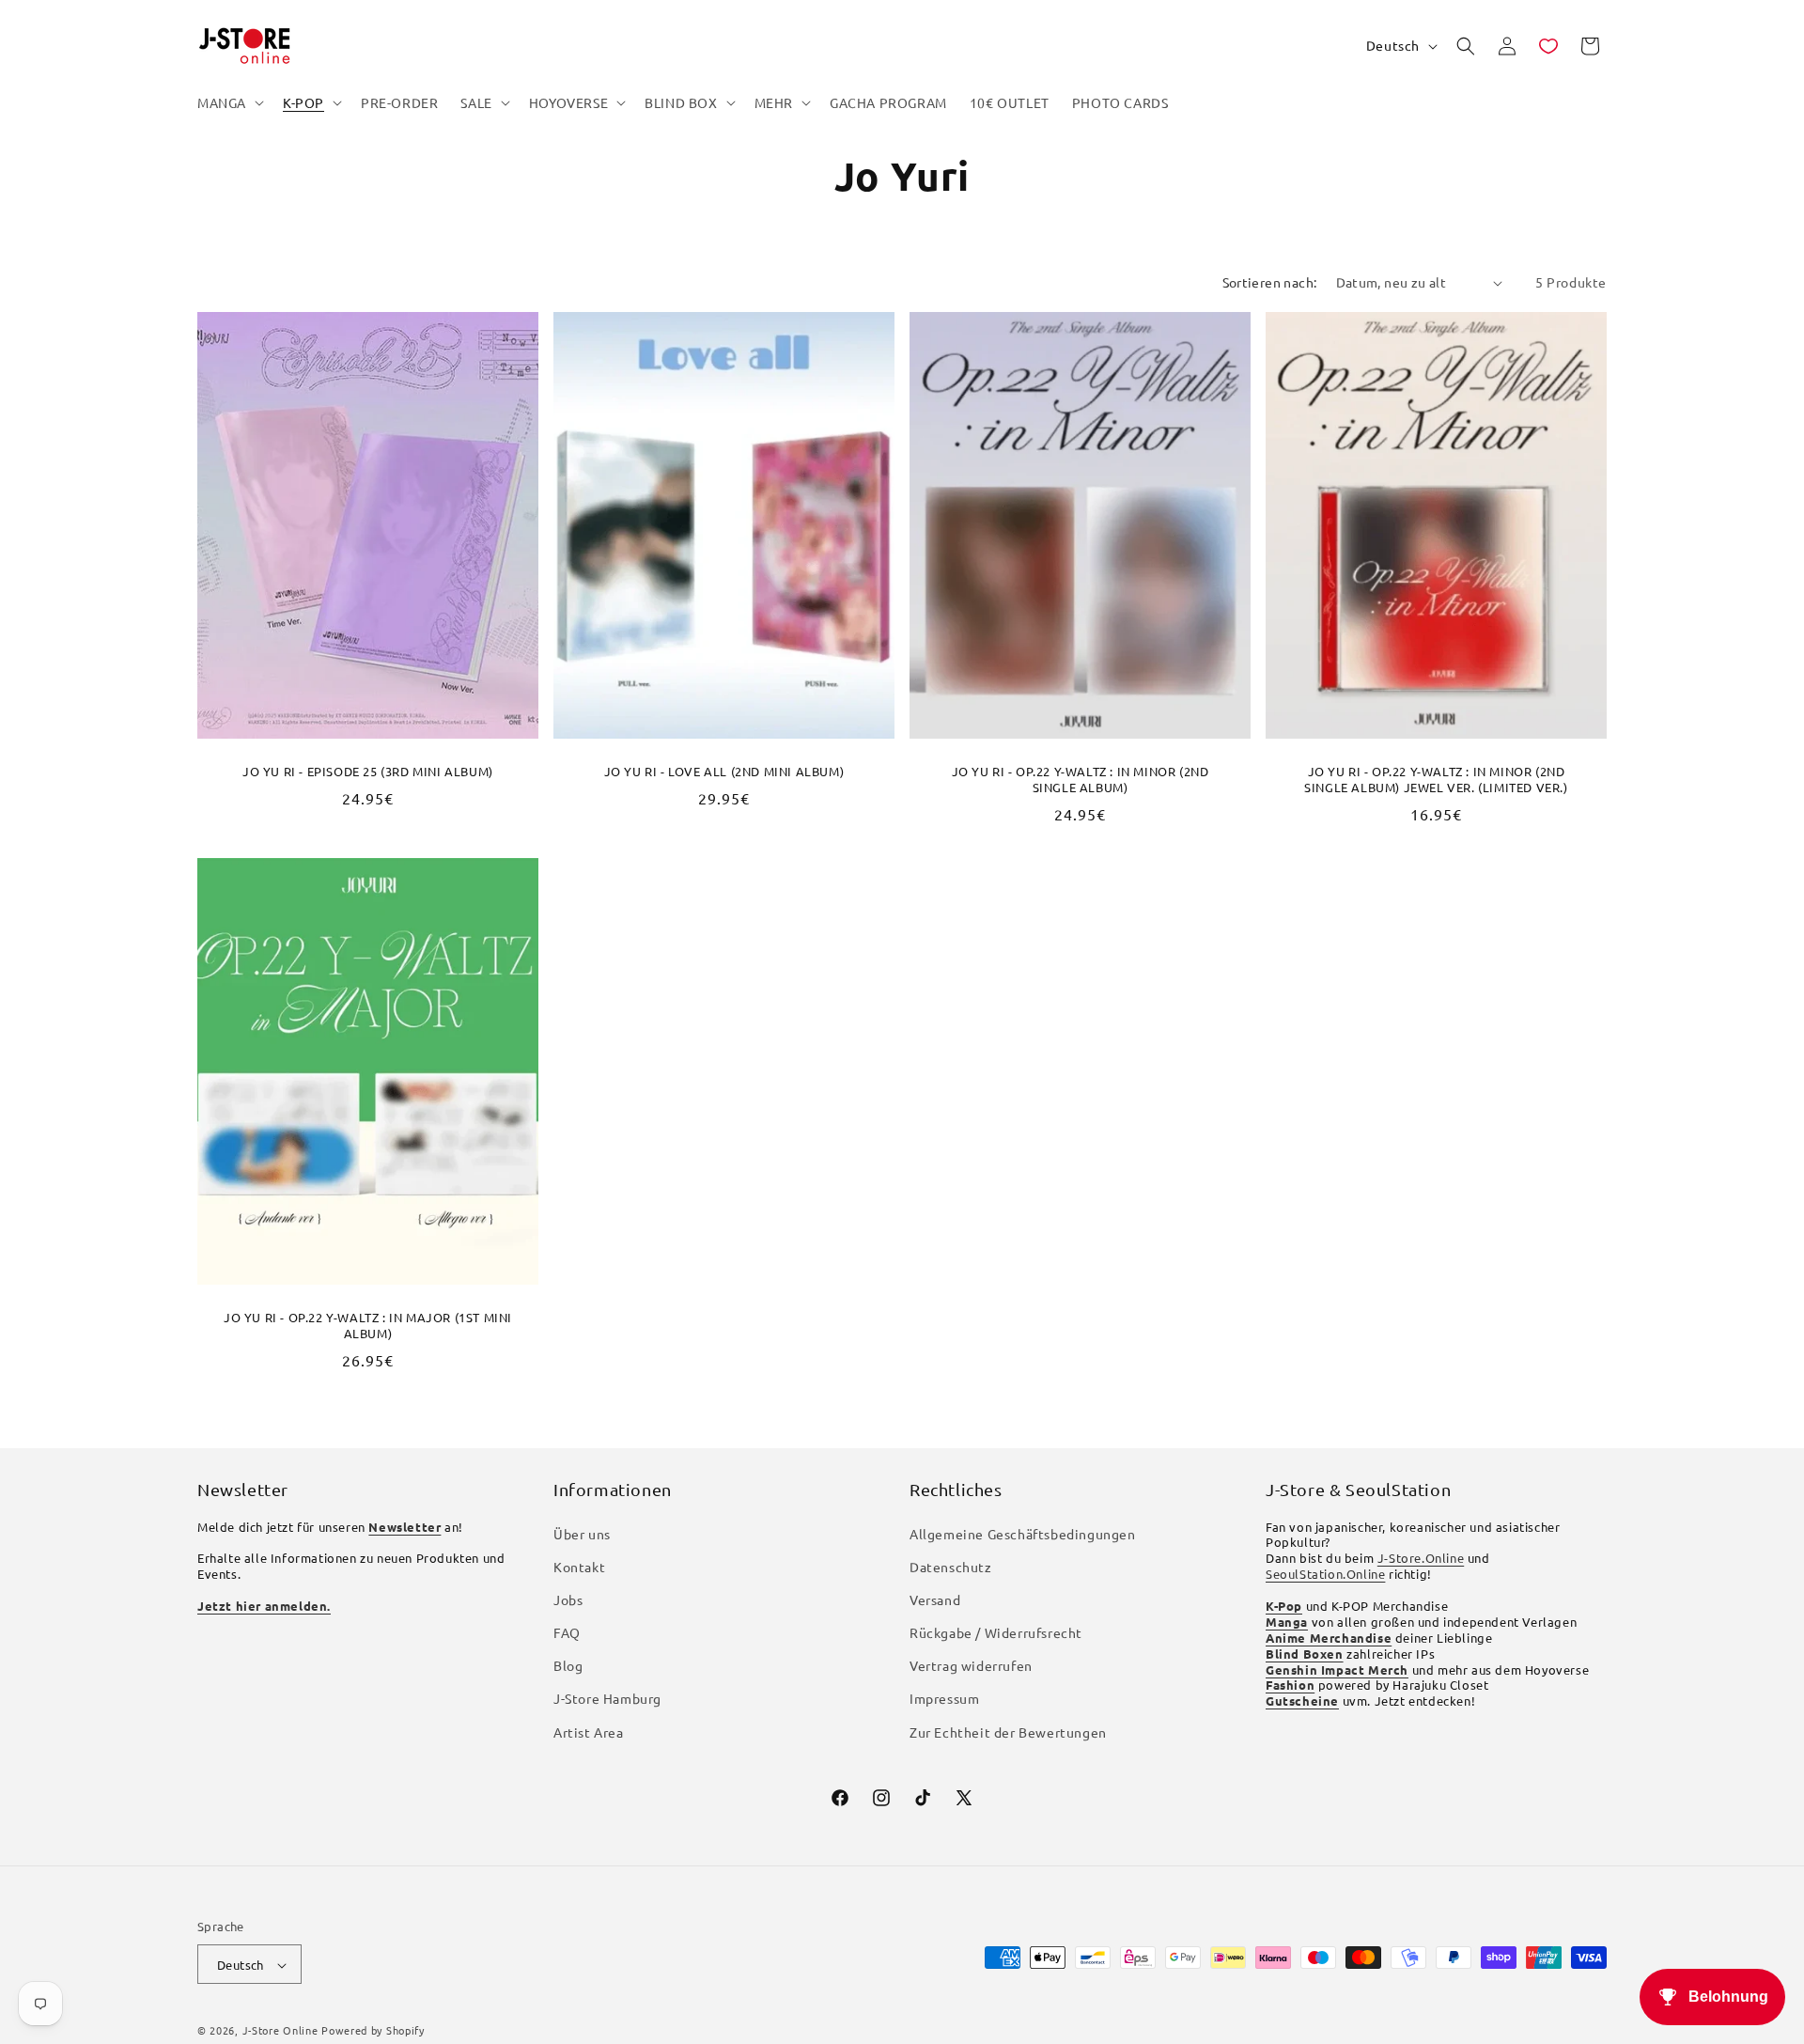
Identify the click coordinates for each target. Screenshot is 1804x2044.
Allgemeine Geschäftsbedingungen (1023, 1534)
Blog (568, 1666)
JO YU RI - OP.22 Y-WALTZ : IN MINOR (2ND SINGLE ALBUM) (1081, 780)
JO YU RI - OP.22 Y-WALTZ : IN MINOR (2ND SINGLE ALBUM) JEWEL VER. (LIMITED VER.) (1436, 780)
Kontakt (579, 1567)
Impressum (944, 1699)
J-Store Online (280, 2031)
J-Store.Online (1421, 1559)
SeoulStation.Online (1325, 1574)
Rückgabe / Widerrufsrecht (996, 1632)
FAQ (567, 1632)
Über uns (582, 1534)
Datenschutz (951, 1567)
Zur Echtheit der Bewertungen (1008, 1732)
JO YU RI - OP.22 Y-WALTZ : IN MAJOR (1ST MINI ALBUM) (368, 1325)
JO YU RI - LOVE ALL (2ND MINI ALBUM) (724, 772)
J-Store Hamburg (607, 1699)
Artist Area (589, 1732)
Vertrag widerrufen (971, 1666)
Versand (935, 1599)
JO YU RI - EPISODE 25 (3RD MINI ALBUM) (368, 772)
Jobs (568, 1599)
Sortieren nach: (1270, 282)
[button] (229, 102)
